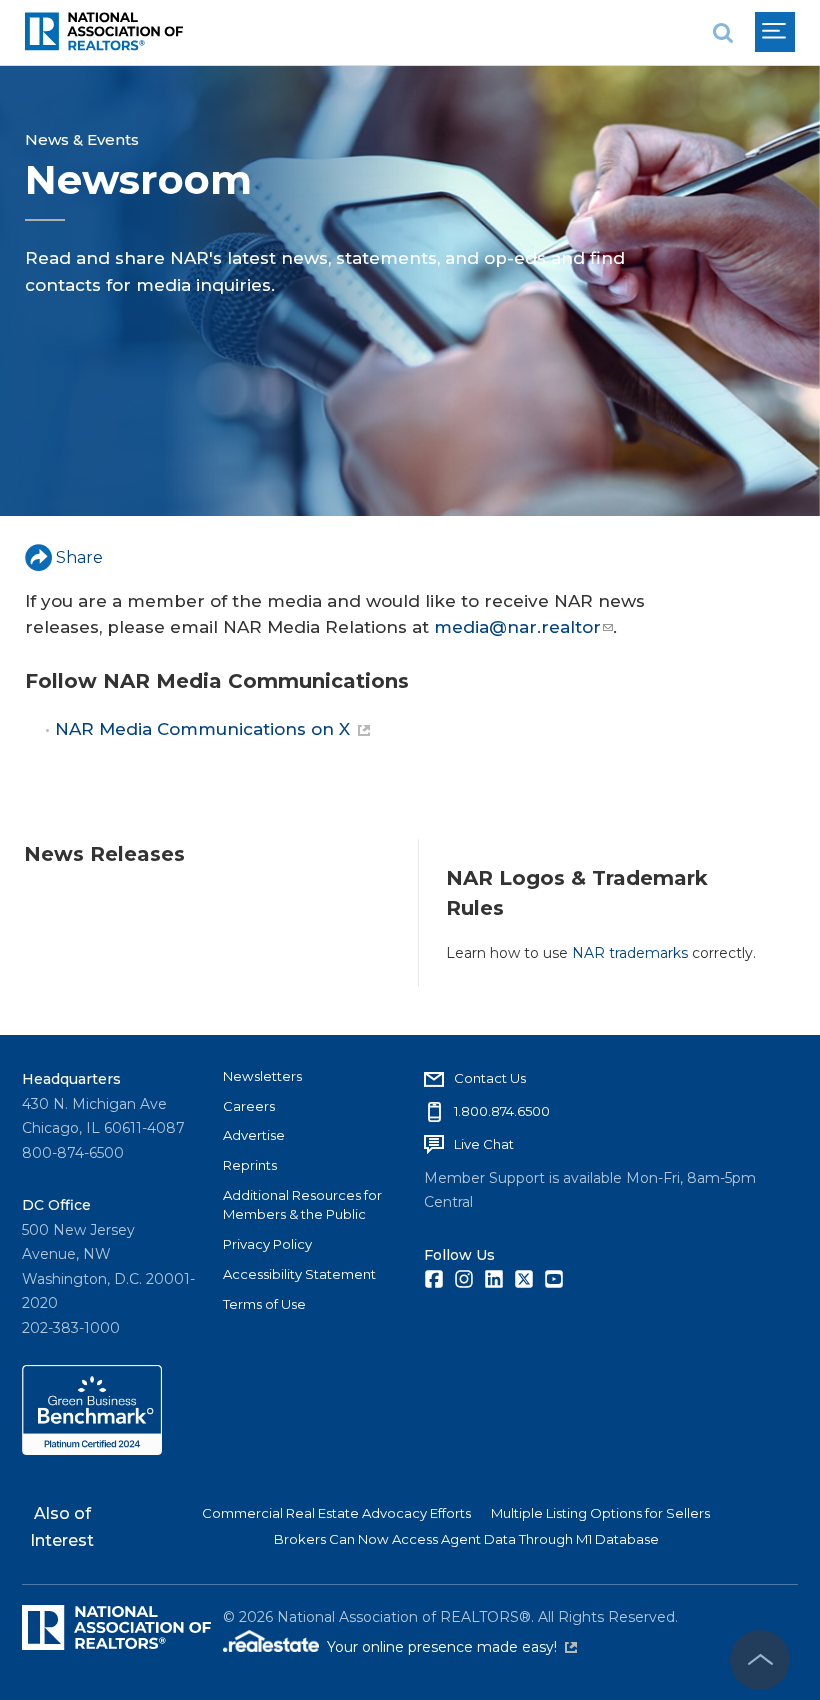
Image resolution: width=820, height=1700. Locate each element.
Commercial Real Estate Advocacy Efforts (336, 1513)
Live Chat (484, 1144)
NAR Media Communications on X (202, 729)
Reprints (250, 1165)
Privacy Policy (267, 1244)
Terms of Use (264, 1304)
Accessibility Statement (299, 1274)
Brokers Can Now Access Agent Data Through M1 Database (466, 1539)
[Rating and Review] (92, 1450)
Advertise (254, 1135)
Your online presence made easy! (452, 1647)
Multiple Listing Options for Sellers (600, 1513)
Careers (249, 1106)
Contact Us (490, 1078)
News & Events (82, 139)
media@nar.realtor (517, 627)
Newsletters (262, 1076)
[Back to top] (760, 1660)
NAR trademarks (630, 953)
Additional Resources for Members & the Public (302, 1205)
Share (79, 557)
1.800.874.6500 (502, 1111)
